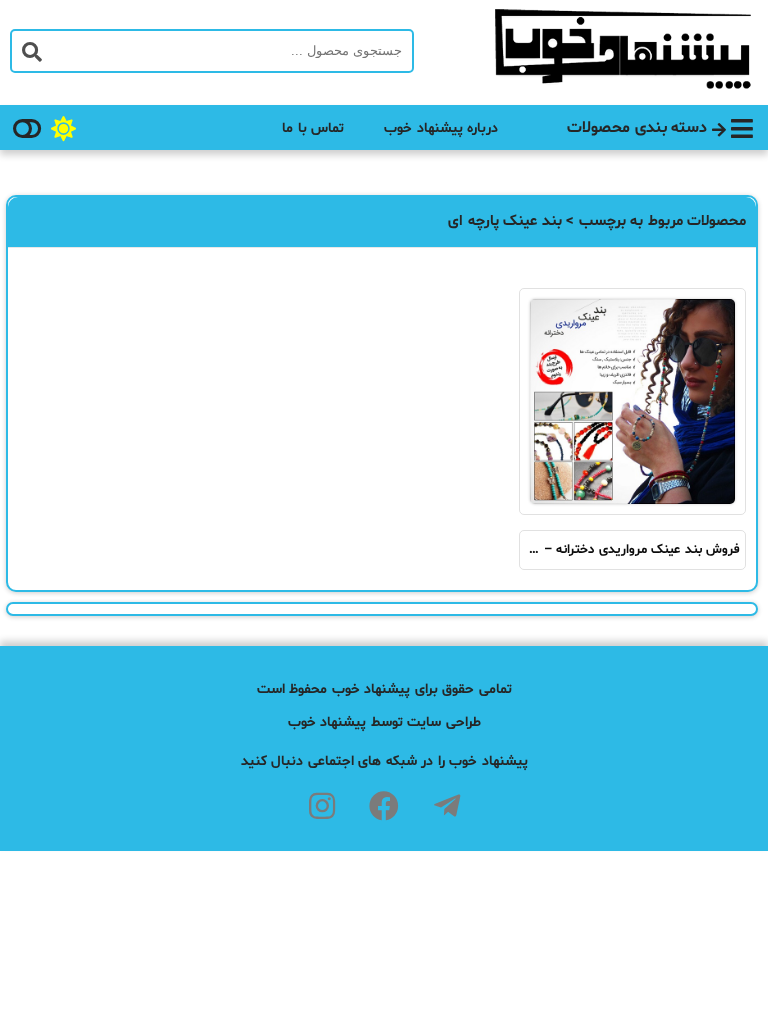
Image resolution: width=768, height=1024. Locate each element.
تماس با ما (313, 128)
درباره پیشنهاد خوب (441, 128)
